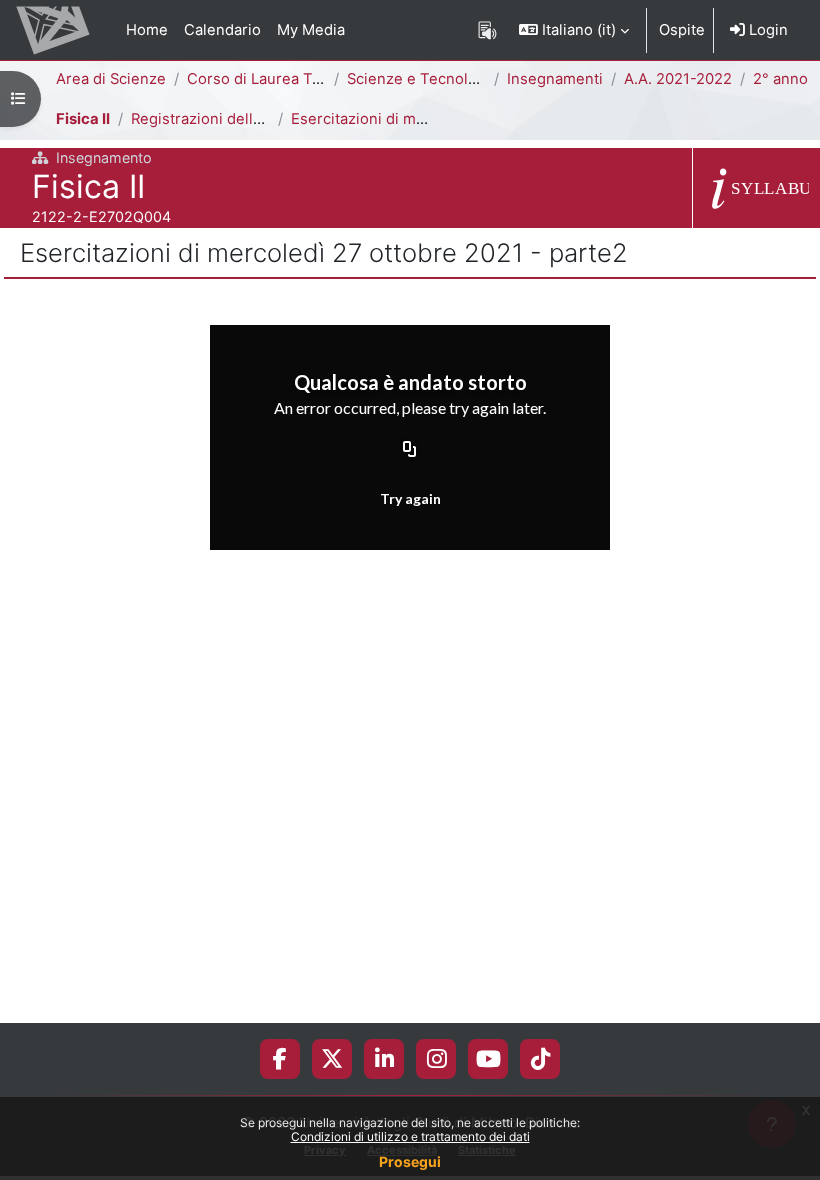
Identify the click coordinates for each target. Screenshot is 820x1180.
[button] (574, 30)
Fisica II (83, 119)
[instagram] (436, 1059)
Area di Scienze (111, 79)
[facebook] (280, 1059)
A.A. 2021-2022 (678, 79)
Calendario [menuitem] (222, 30)
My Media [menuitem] (311, 30)
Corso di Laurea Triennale (278, 79)
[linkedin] (384, 1059)
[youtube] (488, 1059)
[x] (332, 1059)
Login (766, 30)
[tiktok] (540, 1059)
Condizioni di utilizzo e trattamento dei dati (410, 1136)
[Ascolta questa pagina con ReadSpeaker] (487, 30)
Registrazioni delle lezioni (222, 119)
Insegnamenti (555, 79)
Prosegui (410, 1161)
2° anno (780, 79)
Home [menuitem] (147, 30)
